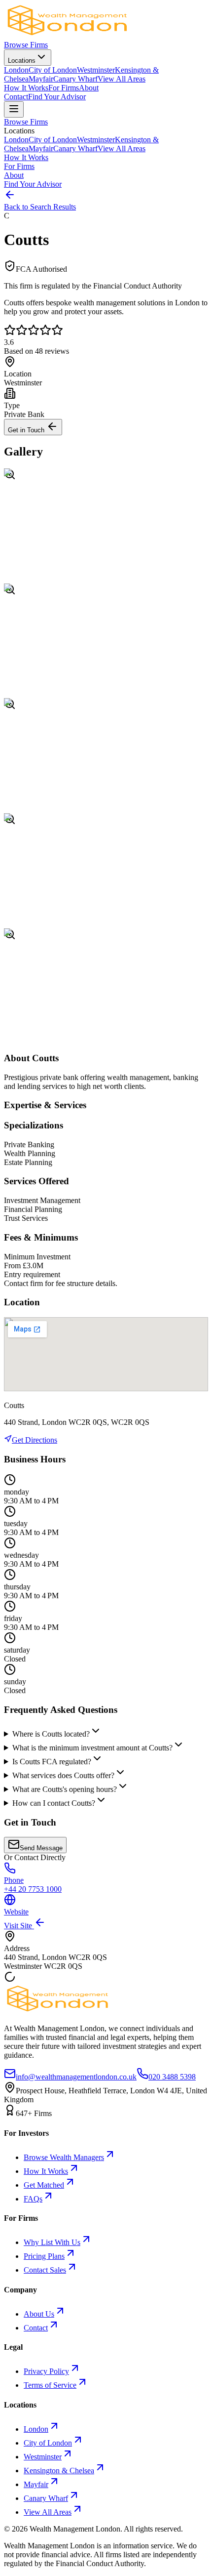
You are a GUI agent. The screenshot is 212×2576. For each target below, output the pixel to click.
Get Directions (35, 1440)
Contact (16, 97)
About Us (39, 2314)
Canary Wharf (75, 79)
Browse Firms (26, 45)
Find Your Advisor (57, 97)
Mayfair (41, 79)
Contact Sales (45, 2270)
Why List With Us (52, 2242)
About (89, 88)
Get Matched (44, 2185)
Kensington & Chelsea (59, 2471)
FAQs (33, 2199)
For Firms (64, 88)
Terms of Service (50, 2385)
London (16, 70)
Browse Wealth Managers (64, 2157)
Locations (22, 61)
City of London (53, 70)
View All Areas (122, 79)
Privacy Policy (46, 2371)
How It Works (26, 88)
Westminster (96, 70)
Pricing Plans (44, 2256)
